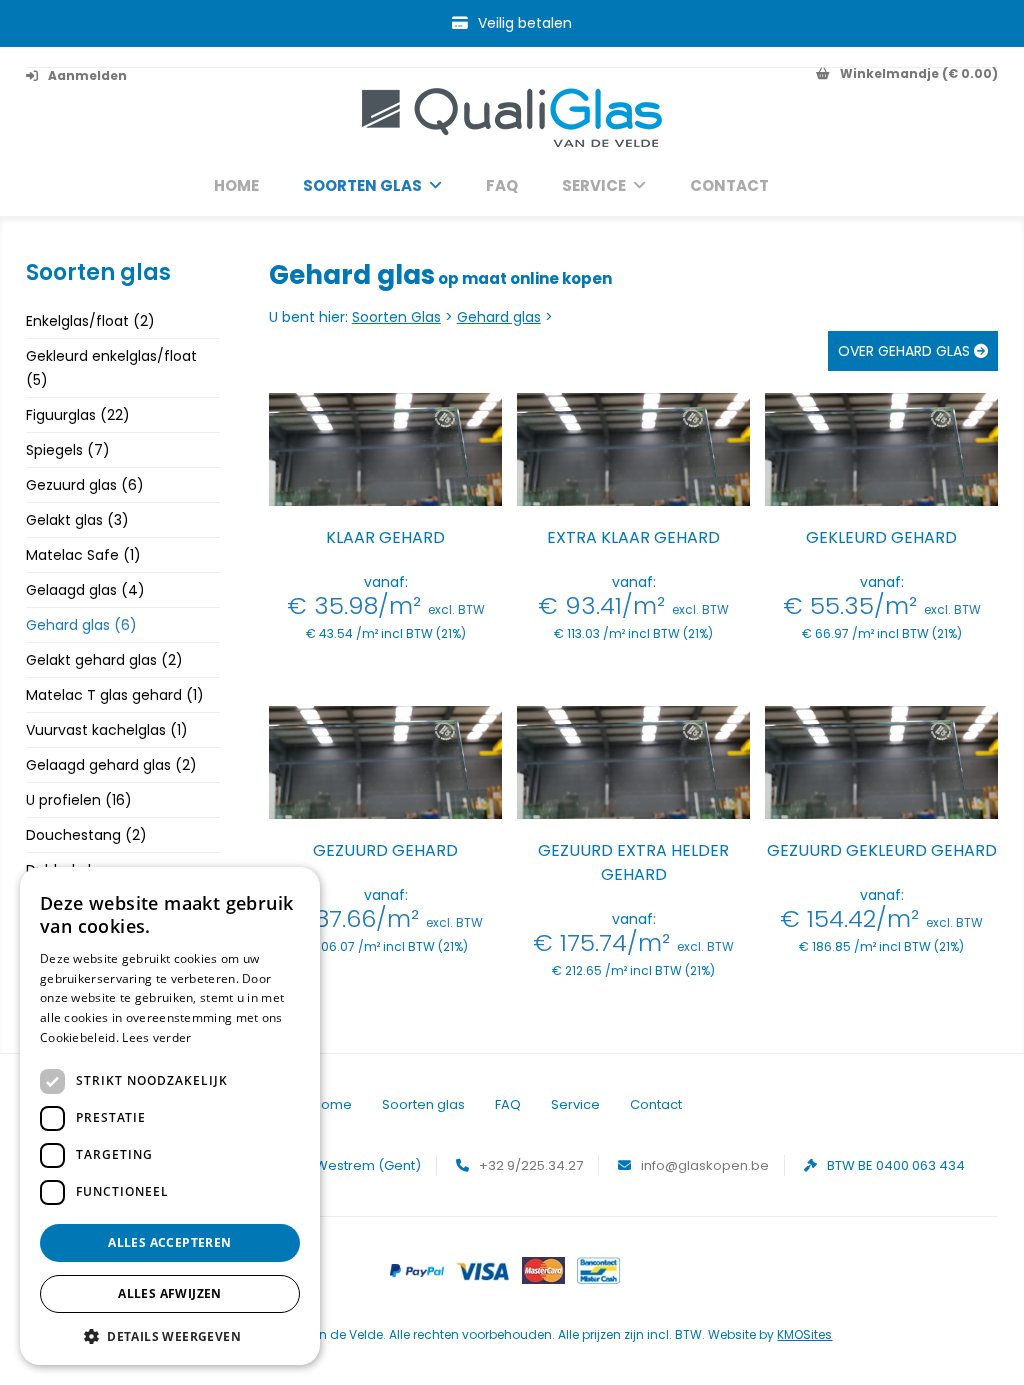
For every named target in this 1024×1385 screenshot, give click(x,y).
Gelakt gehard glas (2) (104, 660)
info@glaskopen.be (705, 1165)
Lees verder (156, 1037)
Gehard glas (499, 317)
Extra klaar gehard (633, 537)
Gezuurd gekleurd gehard (882, 850)
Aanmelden (87, 75)
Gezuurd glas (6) (85, 485)
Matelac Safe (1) (83, 555)
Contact (729, 186)
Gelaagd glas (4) (85, 590)
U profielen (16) (79, 800)
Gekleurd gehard (881, 537)
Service (594, 186)
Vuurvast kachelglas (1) (107, 730)
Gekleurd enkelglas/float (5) (111, 368)
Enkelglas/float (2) (90, 321)
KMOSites (804, 1334)
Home (236, 186)
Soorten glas (362, 186)
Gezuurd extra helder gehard (633, 862)
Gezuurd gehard (385, 850)
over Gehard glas (906, 351)
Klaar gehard (385, 537)
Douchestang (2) (86, 835)
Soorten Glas (396, 317)
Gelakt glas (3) (77, 520)
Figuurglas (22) (78, 415)
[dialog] (170, 1116)
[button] (170, 1335)
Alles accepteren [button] (169, 1242)
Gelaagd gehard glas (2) (111, 765)
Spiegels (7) (68, 450)
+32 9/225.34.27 (531, 1165)
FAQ (502, 186)
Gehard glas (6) (81, 625)
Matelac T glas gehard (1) (115, 695)
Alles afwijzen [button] (170, 1293)
